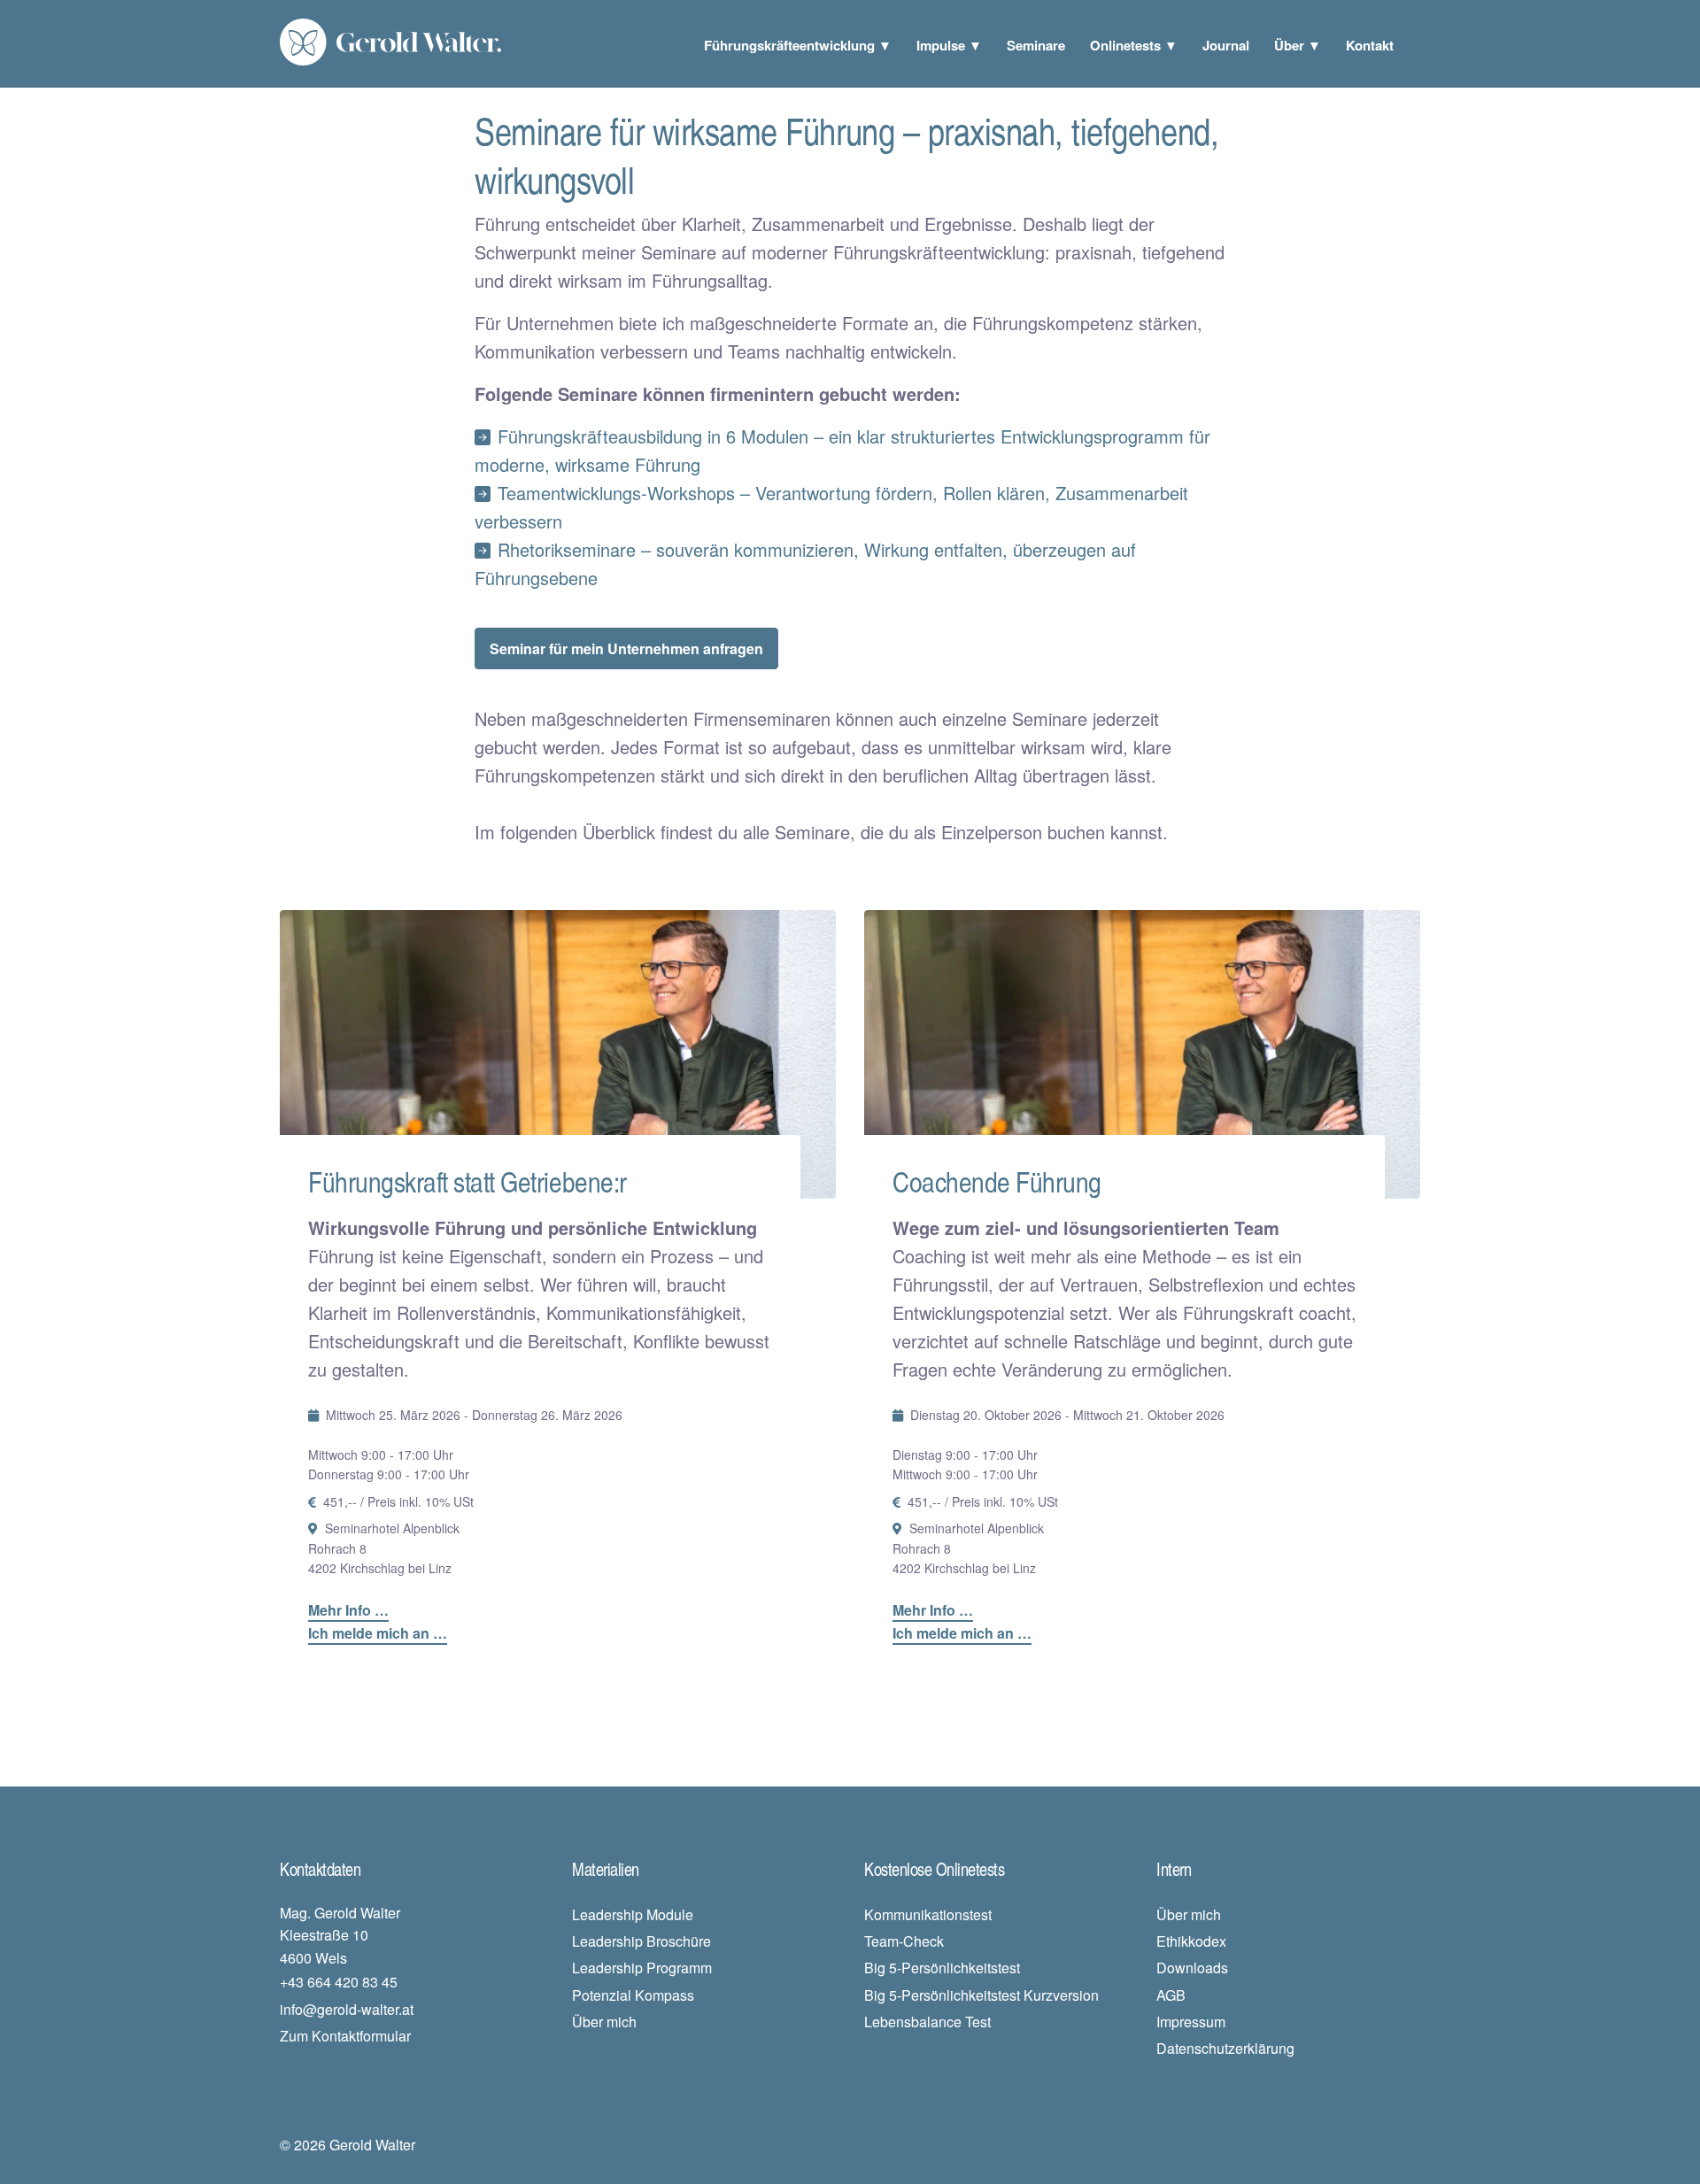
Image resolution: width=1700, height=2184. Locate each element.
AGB (1171, 1995)
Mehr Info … (348, 1610)
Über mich (604, 2022)
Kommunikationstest (928, 1914)
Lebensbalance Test (927, 2022)
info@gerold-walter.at (347, 2009)
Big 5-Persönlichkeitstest (942, 1968)
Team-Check (904, 1941)
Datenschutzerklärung (1225, 2048)
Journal (1226, 45)
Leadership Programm (642, 1968)
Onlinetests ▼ (1134, 45)
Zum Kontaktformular (345, 2036)
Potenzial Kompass (633, 1995)
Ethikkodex (1191, 1941)
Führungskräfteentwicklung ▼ (798, 45)
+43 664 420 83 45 (339, 1982)
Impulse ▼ (949, 45)
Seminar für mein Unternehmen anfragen (626, 648)
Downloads (1192, 1968)
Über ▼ (1298, 45)
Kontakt (1370, 45)
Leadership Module (633, 1914)
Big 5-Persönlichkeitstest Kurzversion (981, 1995)
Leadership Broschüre (641, 1941)
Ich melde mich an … (378, 1633)
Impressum (1191, 2022)
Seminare (1036, 45)
